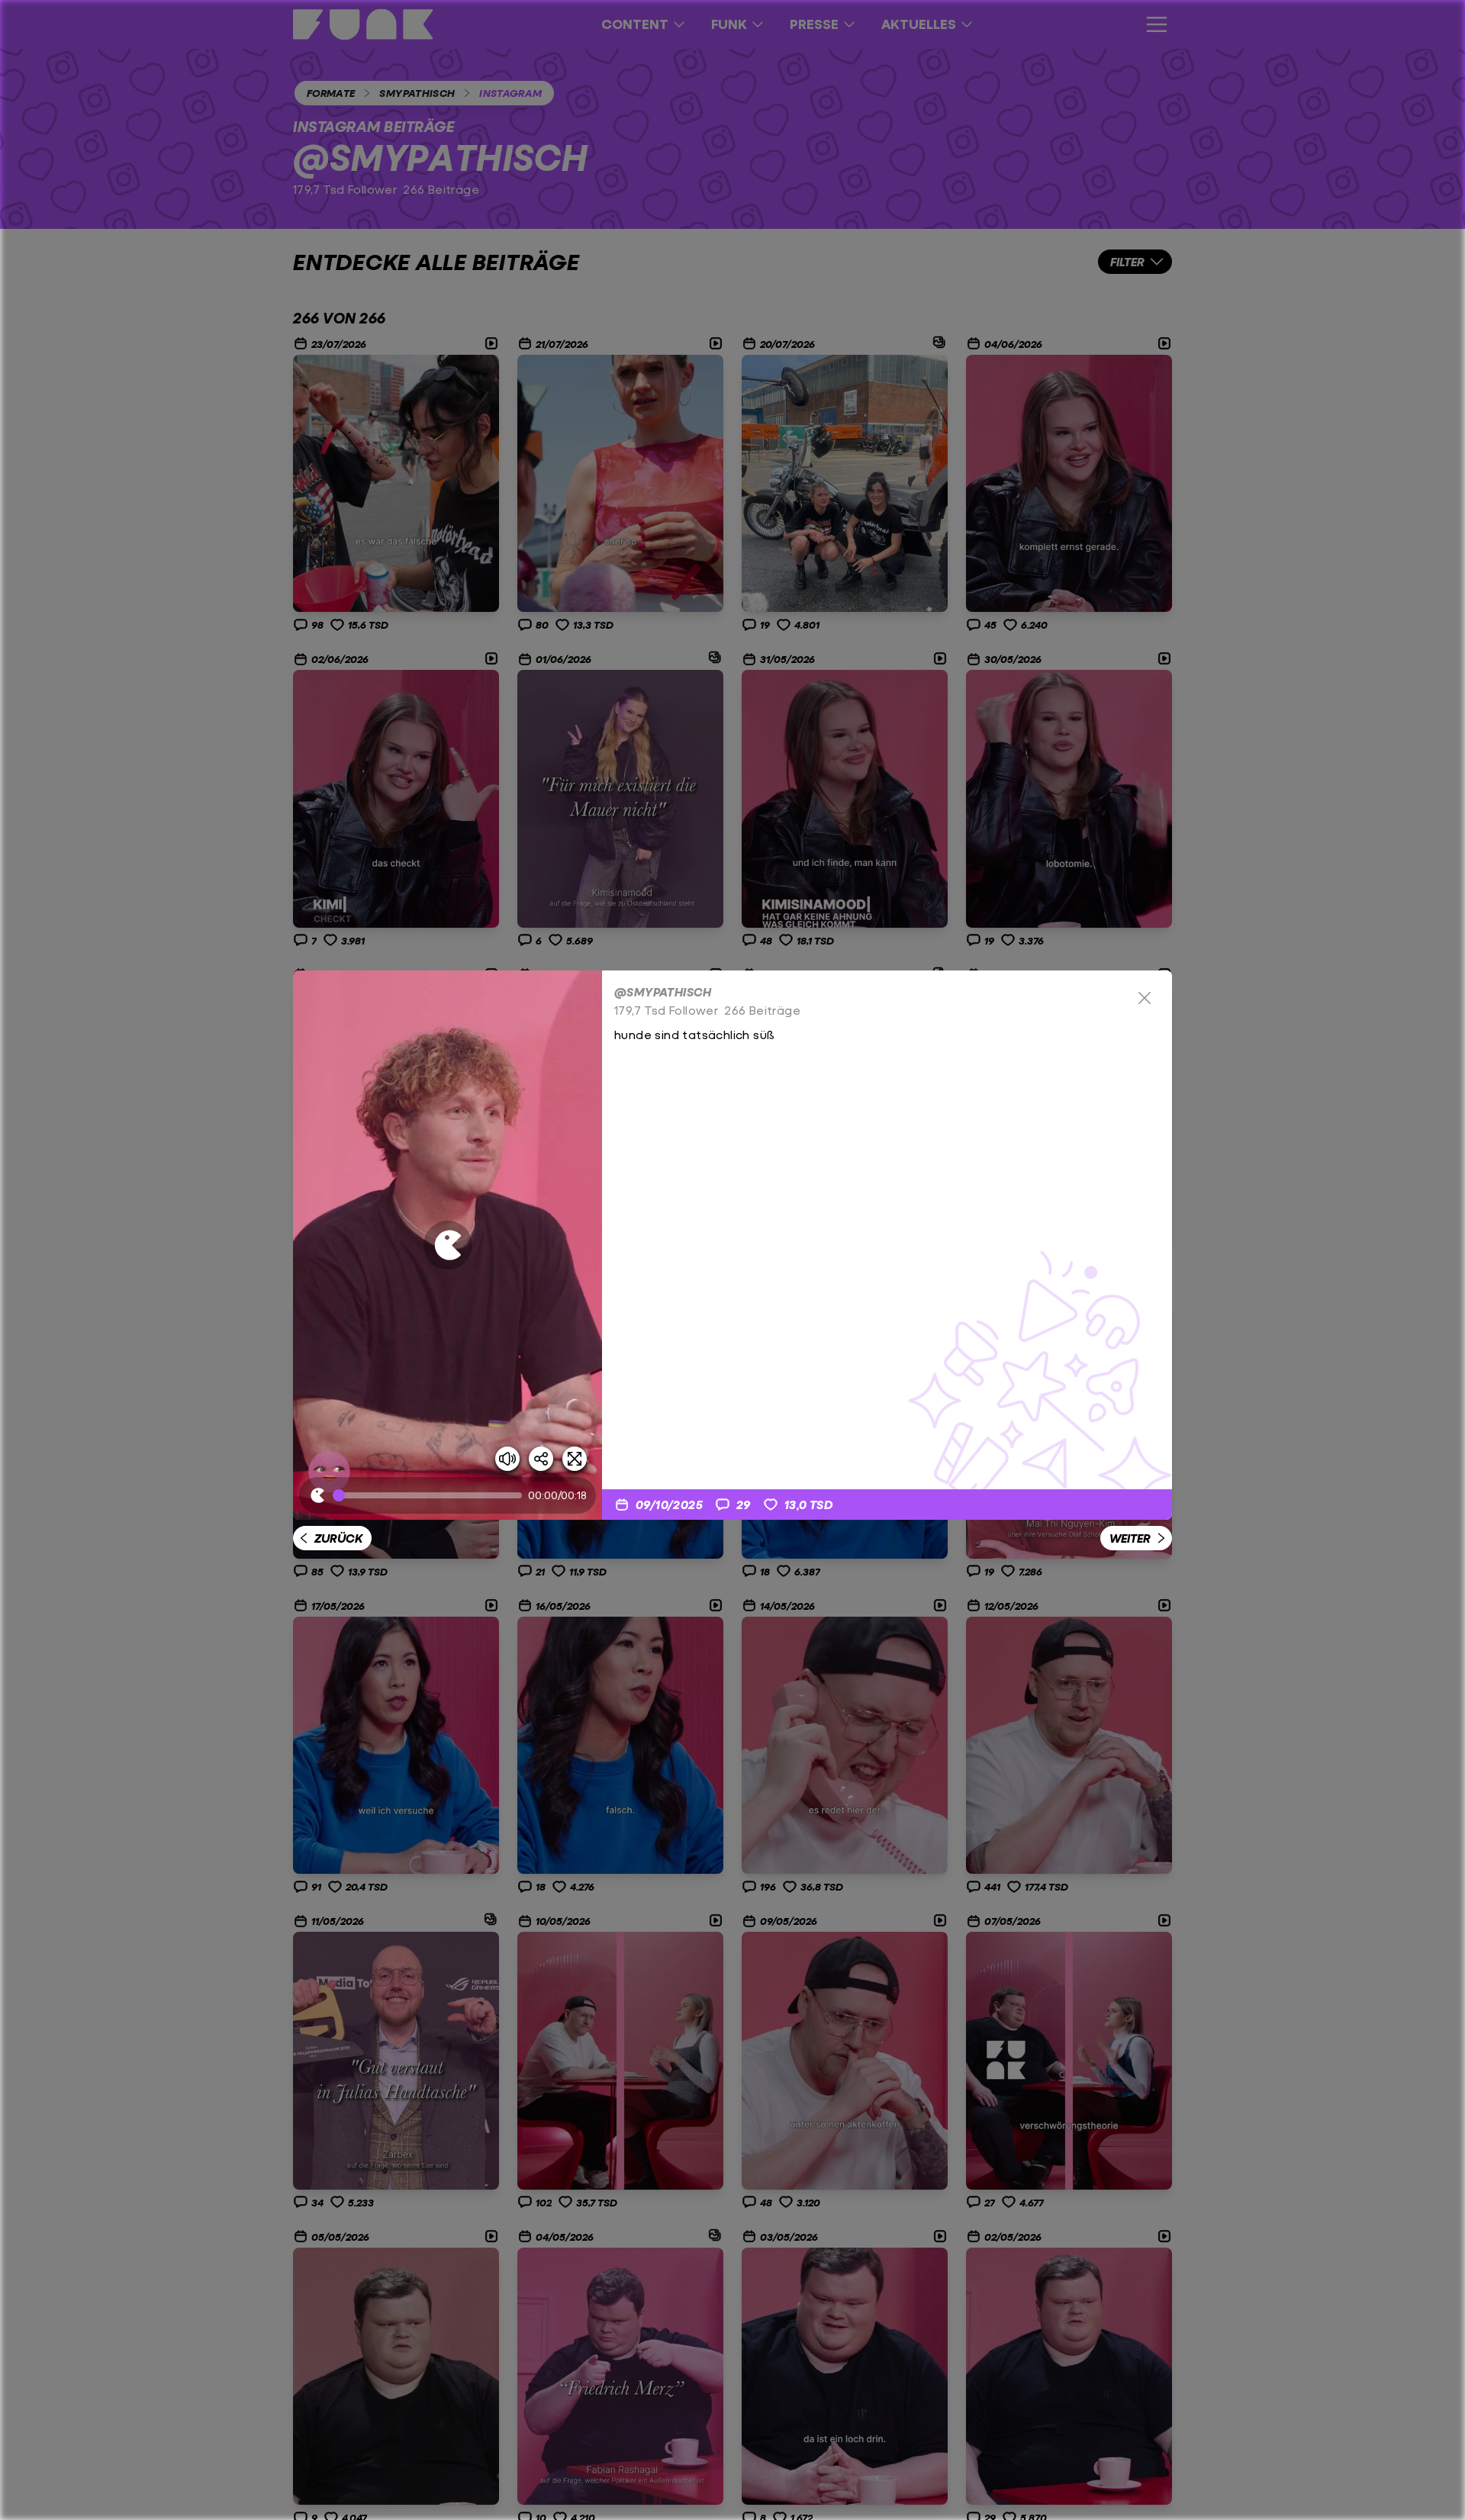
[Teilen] (541, 1459)
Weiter (1130, 1538)
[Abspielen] (448, 1245)
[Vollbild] (575, 1459)
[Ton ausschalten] (507, 1459)
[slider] (430, 1495)
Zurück (338, 1538)
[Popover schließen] (1145, 998)
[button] (448, 1245)
